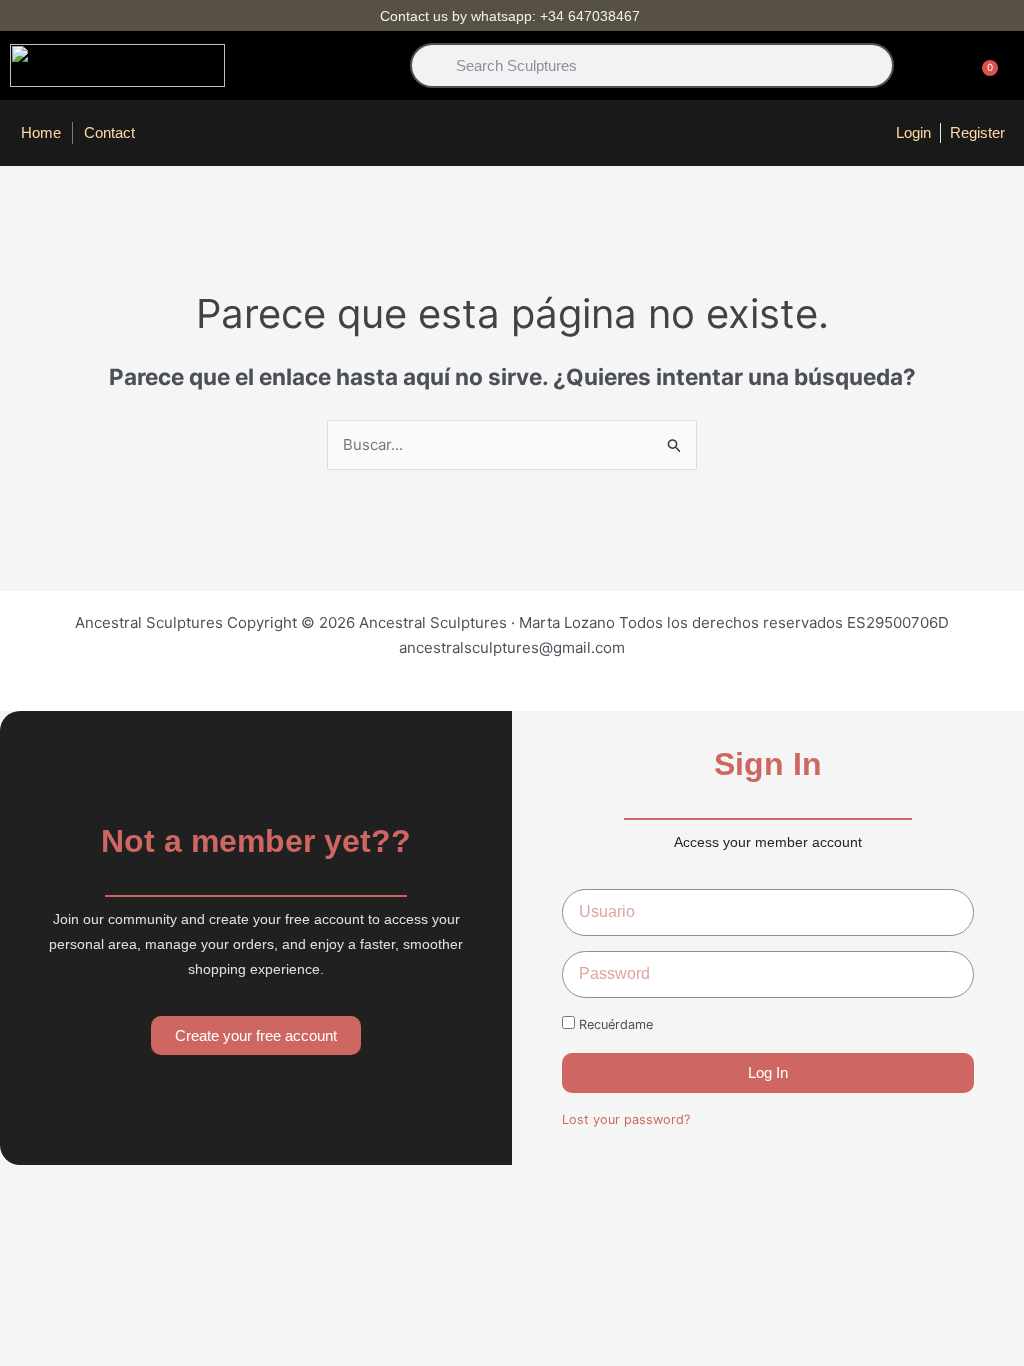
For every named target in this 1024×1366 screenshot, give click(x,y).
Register (977, 132)
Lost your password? (626, 1119)
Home (41, 132)
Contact (109, 132)
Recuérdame (614, 1024)
